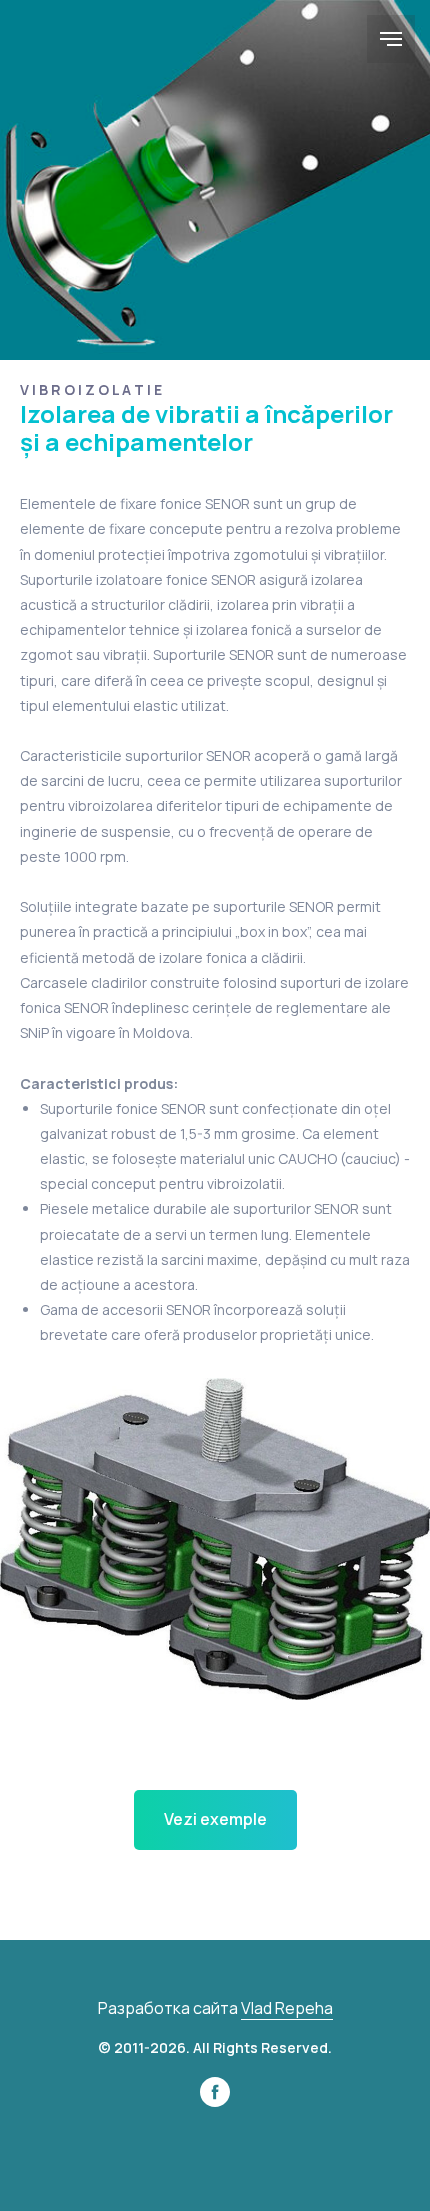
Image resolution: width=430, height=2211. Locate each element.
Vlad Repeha (287, 2008)
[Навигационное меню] (391, 39)
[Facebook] (215, 2101)
